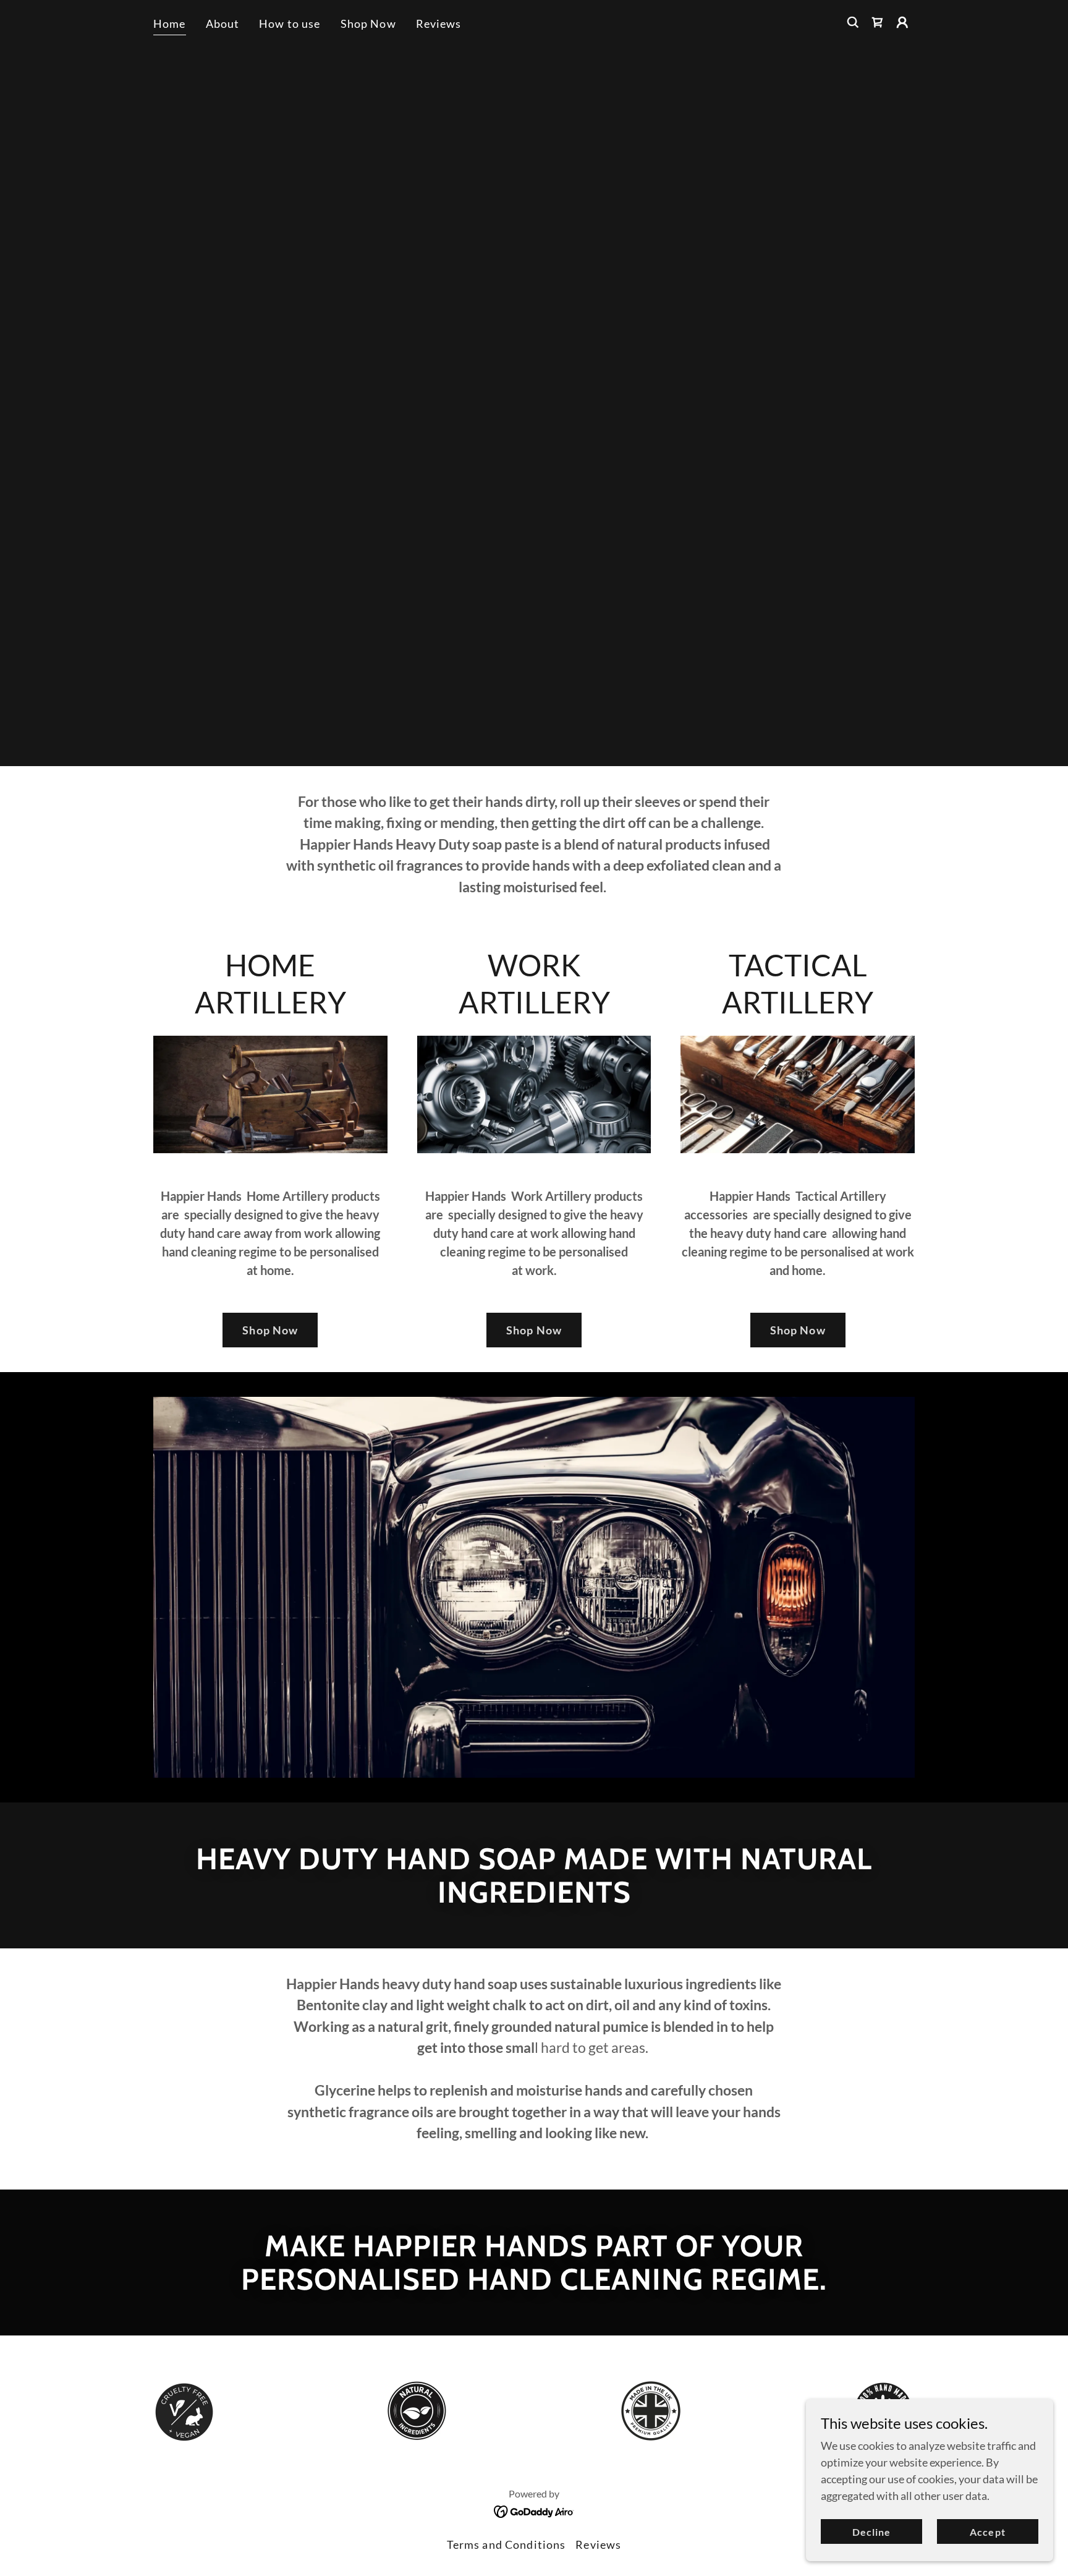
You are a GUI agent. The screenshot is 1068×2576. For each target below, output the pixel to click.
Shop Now (270, 1330)
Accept (987, 2532)
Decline (871, 2532)
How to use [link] (290, 23)
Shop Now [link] (368, 23)
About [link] (223, 23)
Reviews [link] (439, 23)
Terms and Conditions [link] (506, 2544)
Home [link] (170, 23)
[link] (878, 22)
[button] (902, 22)
